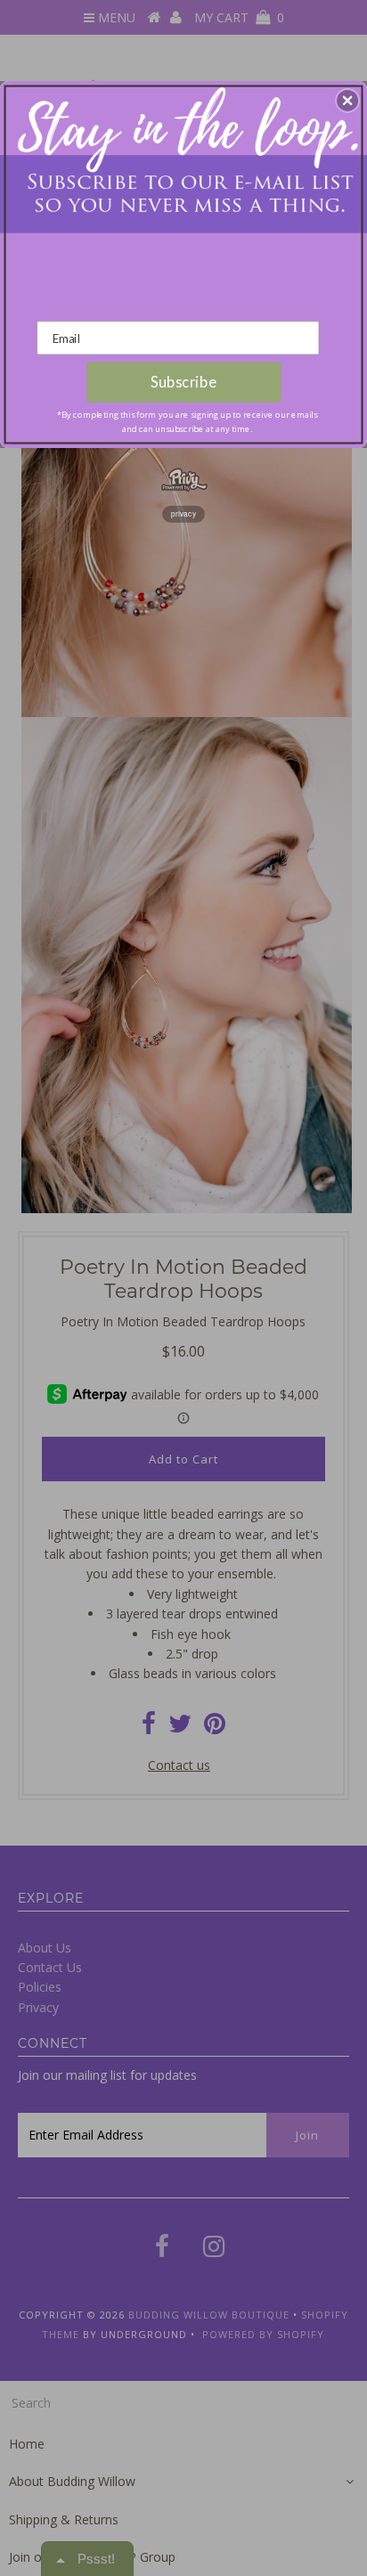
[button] (347, 101)
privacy (183, 514)
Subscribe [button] (183, 382)
